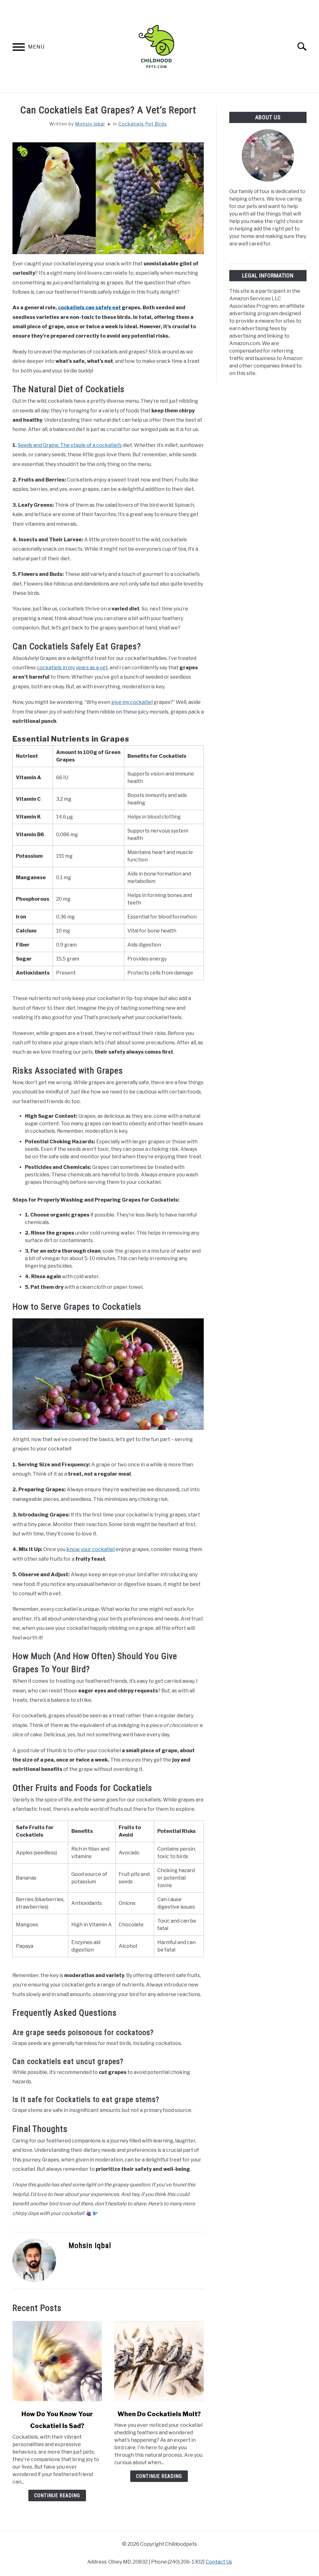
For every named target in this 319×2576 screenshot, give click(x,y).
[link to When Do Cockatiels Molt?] (159, 2361)
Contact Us (219, 2562)
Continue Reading (57, 2495)
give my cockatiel (132, 702)
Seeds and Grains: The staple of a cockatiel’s (70, 445)
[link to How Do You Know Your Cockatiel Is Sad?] (57, 2361)
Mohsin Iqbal (90, 124)
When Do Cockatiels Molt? (159, 2414)
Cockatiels (131, 124)
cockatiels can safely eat (89, 308)
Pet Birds (156, 124)
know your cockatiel (90, 1549)
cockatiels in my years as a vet (72, 668)
